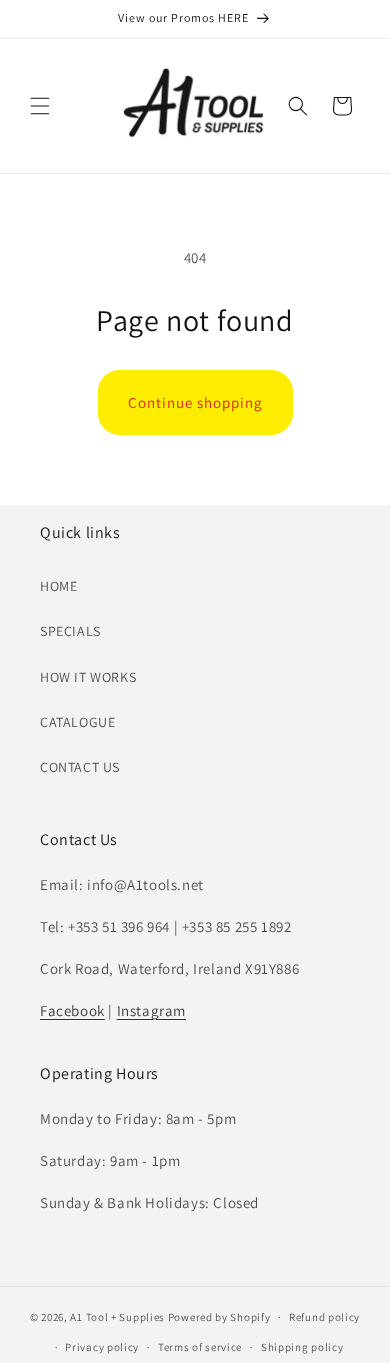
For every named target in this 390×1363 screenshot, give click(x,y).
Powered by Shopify (219, 1317)
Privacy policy (102, 1347)
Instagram (151, 1010)
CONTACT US (80, 767)
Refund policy (324, 1317)
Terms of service (200, 1347)
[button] (40, 106)
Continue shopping (195, 402)
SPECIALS (70, 631)
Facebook (72, 1010)
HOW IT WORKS (88, 677)
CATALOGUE (77, 722)
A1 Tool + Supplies (117, 1317)
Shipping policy (302, 1347)
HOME (58, 586)
